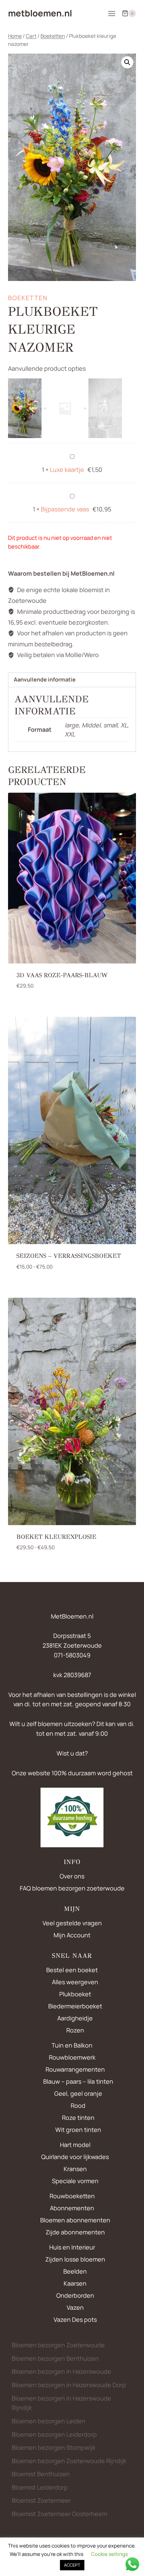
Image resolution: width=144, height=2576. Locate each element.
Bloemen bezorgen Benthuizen (55, 2358)
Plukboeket (75, 1994)
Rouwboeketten (72, 2196)
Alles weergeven (75, 1982)
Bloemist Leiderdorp (40, 2487)
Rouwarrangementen (75, 2069)
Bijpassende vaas (65, 509)
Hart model (75, 2145)
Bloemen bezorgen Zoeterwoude (58, 2345)
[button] (127, 62)
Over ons (72, 1876)
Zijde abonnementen (75, 2232)
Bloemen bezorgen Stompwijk (54, 2447)
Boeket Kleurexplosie (56, 1537)
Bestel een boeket (72, 1970)
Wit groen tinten (78, 2130)
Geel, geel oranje (78, 2093)
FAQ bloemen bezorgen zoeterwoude (72, 1888)
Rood (78, 2105)
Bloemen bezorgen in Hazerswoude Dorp (69, 2385)
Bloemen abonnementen (75, 2220)
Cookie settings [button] (110, 2554)
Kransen (75, 2169)
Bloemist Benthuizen (41, 2474)
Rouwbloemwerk (72, 2057)
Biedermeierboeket (75, 2006)
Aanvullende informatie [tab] (45, 679)
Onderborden (75, 2295)
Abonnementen (72, 2208)
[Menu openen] (112, 13)
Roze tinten (78, 2118)
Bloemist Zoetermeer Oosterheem (59, 2514)
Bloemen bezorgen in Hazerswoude (61, 2371)
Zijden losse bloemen (75, 2259)
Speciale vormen (75, 2181)
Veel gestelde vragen (72, 1923)
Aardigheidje (75, 2018)
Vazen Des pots (75, 2319)
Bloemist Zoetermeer (41, 2500)
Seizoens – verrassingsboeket (69, 1256)
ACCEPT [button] (72, 2565)
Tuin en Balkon (72, 2045)
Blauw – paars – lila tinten (78, 2081)
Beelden (75, 2271)
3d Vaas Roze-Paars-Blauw (62, 975)
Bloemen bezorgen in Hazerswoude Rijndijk (61, 2403)
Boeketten (28, 298)
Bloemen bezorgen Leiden (49, 2421)
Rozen (75, 2030)
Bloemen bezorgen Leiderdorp (54, 2434)
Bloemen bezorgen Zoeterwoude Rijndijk (69, 2461)
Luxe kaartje (67, 470)
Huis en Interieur (72, 2247)
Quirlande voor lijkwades (75, 2157)
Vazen (75, 2307)
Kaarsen (75, 2283)
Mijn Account (72, 1935)
